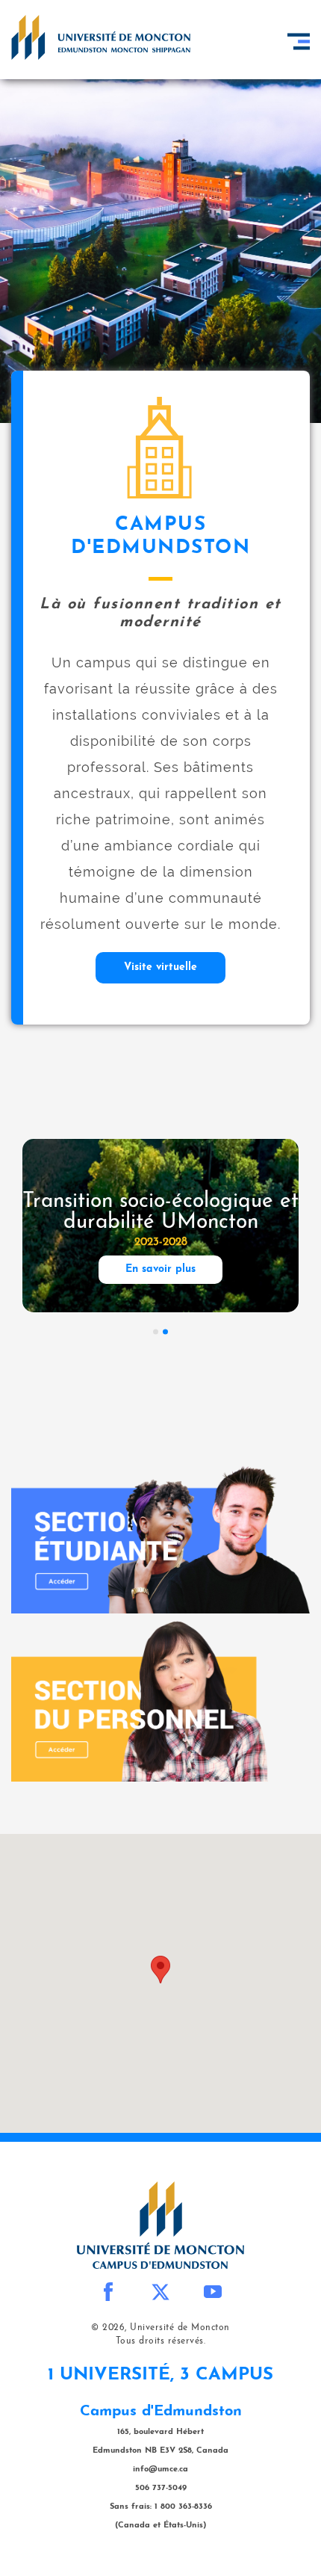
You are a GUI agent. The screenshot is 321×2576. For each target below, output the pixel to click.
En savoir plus (160, 1269)
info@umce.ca (160, 2470)
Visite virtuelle (160, 967)
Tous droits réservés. (161, 2341)
